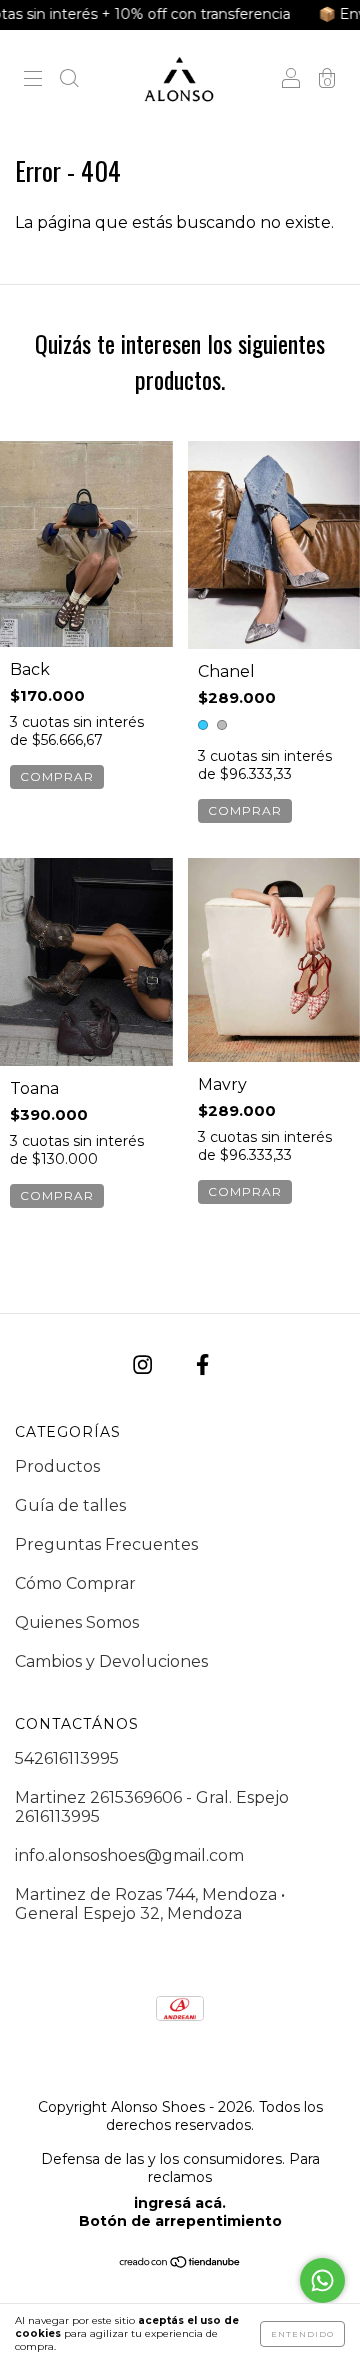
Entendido (302, 2334)
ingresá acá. (180, 2203)
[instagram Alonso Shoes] (144, 1364)
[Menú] (33, 79)
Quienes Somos (77, 1622)
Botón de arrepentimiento (180, 2221)
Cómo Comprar (75, 1583)
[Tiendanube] (180, 2263)
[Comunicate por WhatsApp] (322, 2280)
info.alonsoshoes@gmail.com (129, 1855)
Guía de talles (70, 1505)
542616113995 (67, 1758)
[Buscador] (69, 79)
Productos (57, 1466)
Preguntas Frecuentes (106, 1544)
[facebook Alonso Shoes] (202, 1364)
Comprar (57, 776)
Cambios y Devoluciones (111, 1661)
